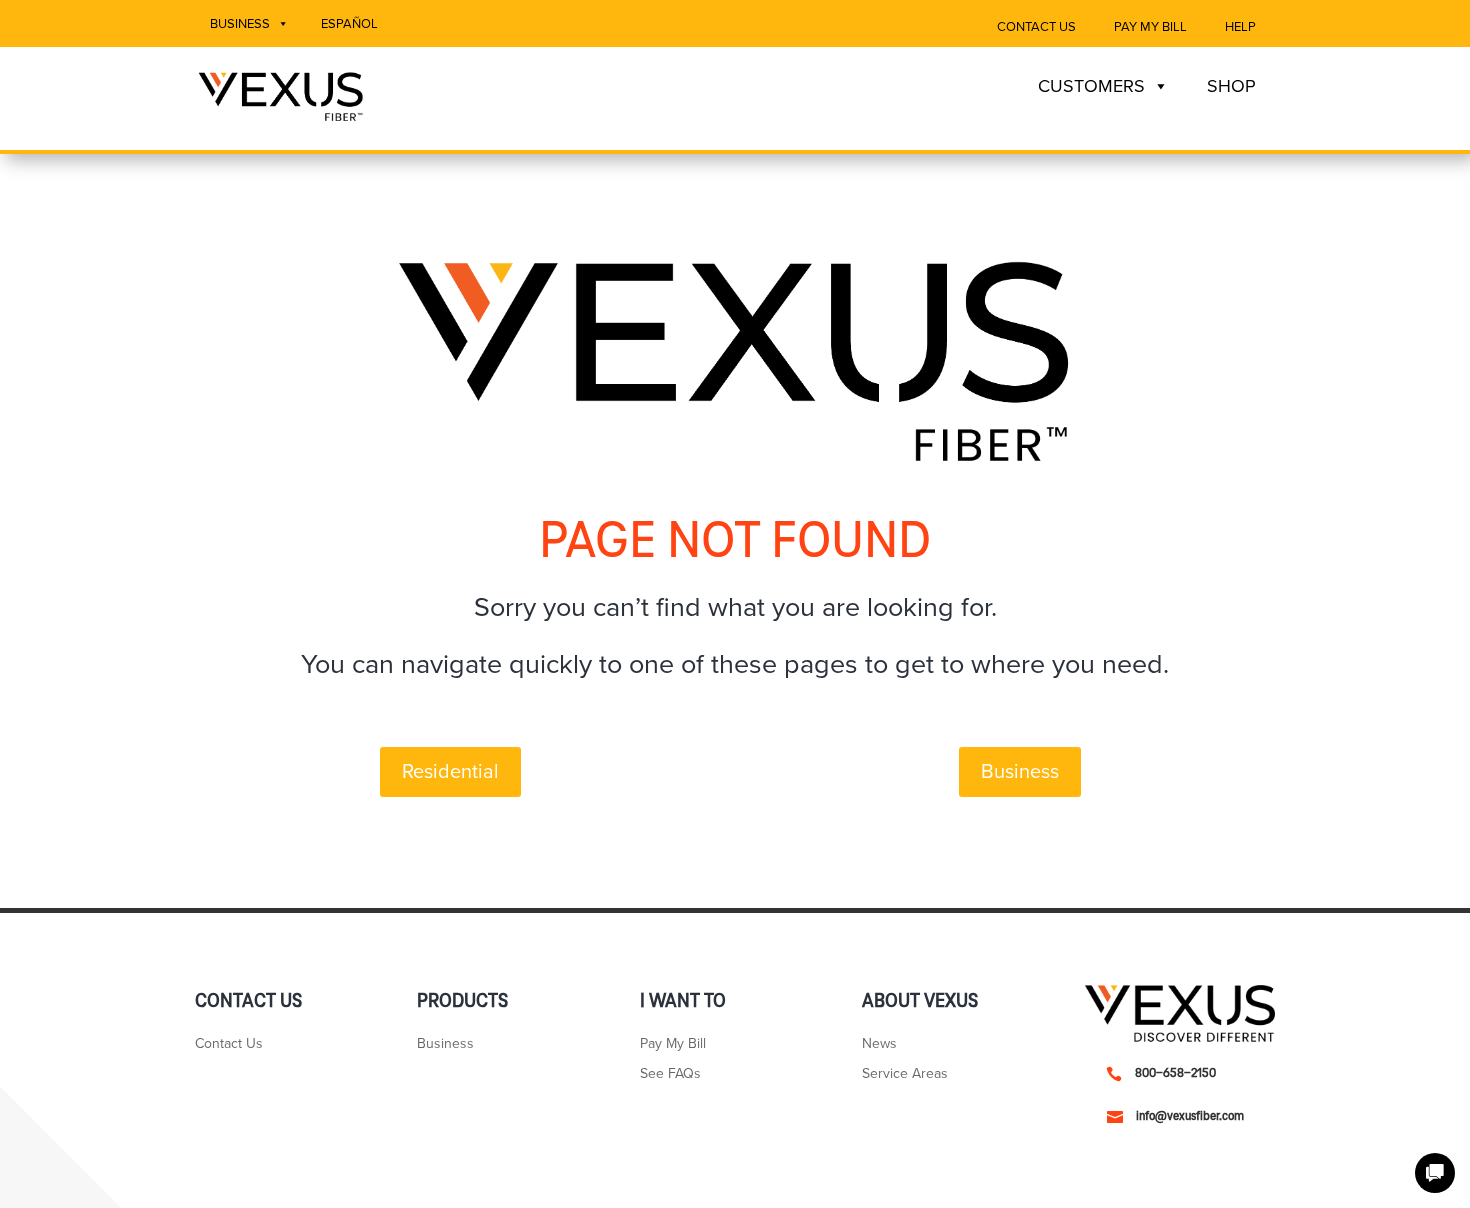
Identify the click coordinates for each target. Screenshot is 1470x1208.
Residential (450, 772)
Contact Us (1036, 27)
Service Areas (905, 1074)
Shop (1231, 86)
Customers (1091, 86)
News (879, 1044)
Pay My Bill (1150, 27)
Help (1240, 27)
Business (240, 24)
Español (349, 24)
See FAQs (670, 1074)
